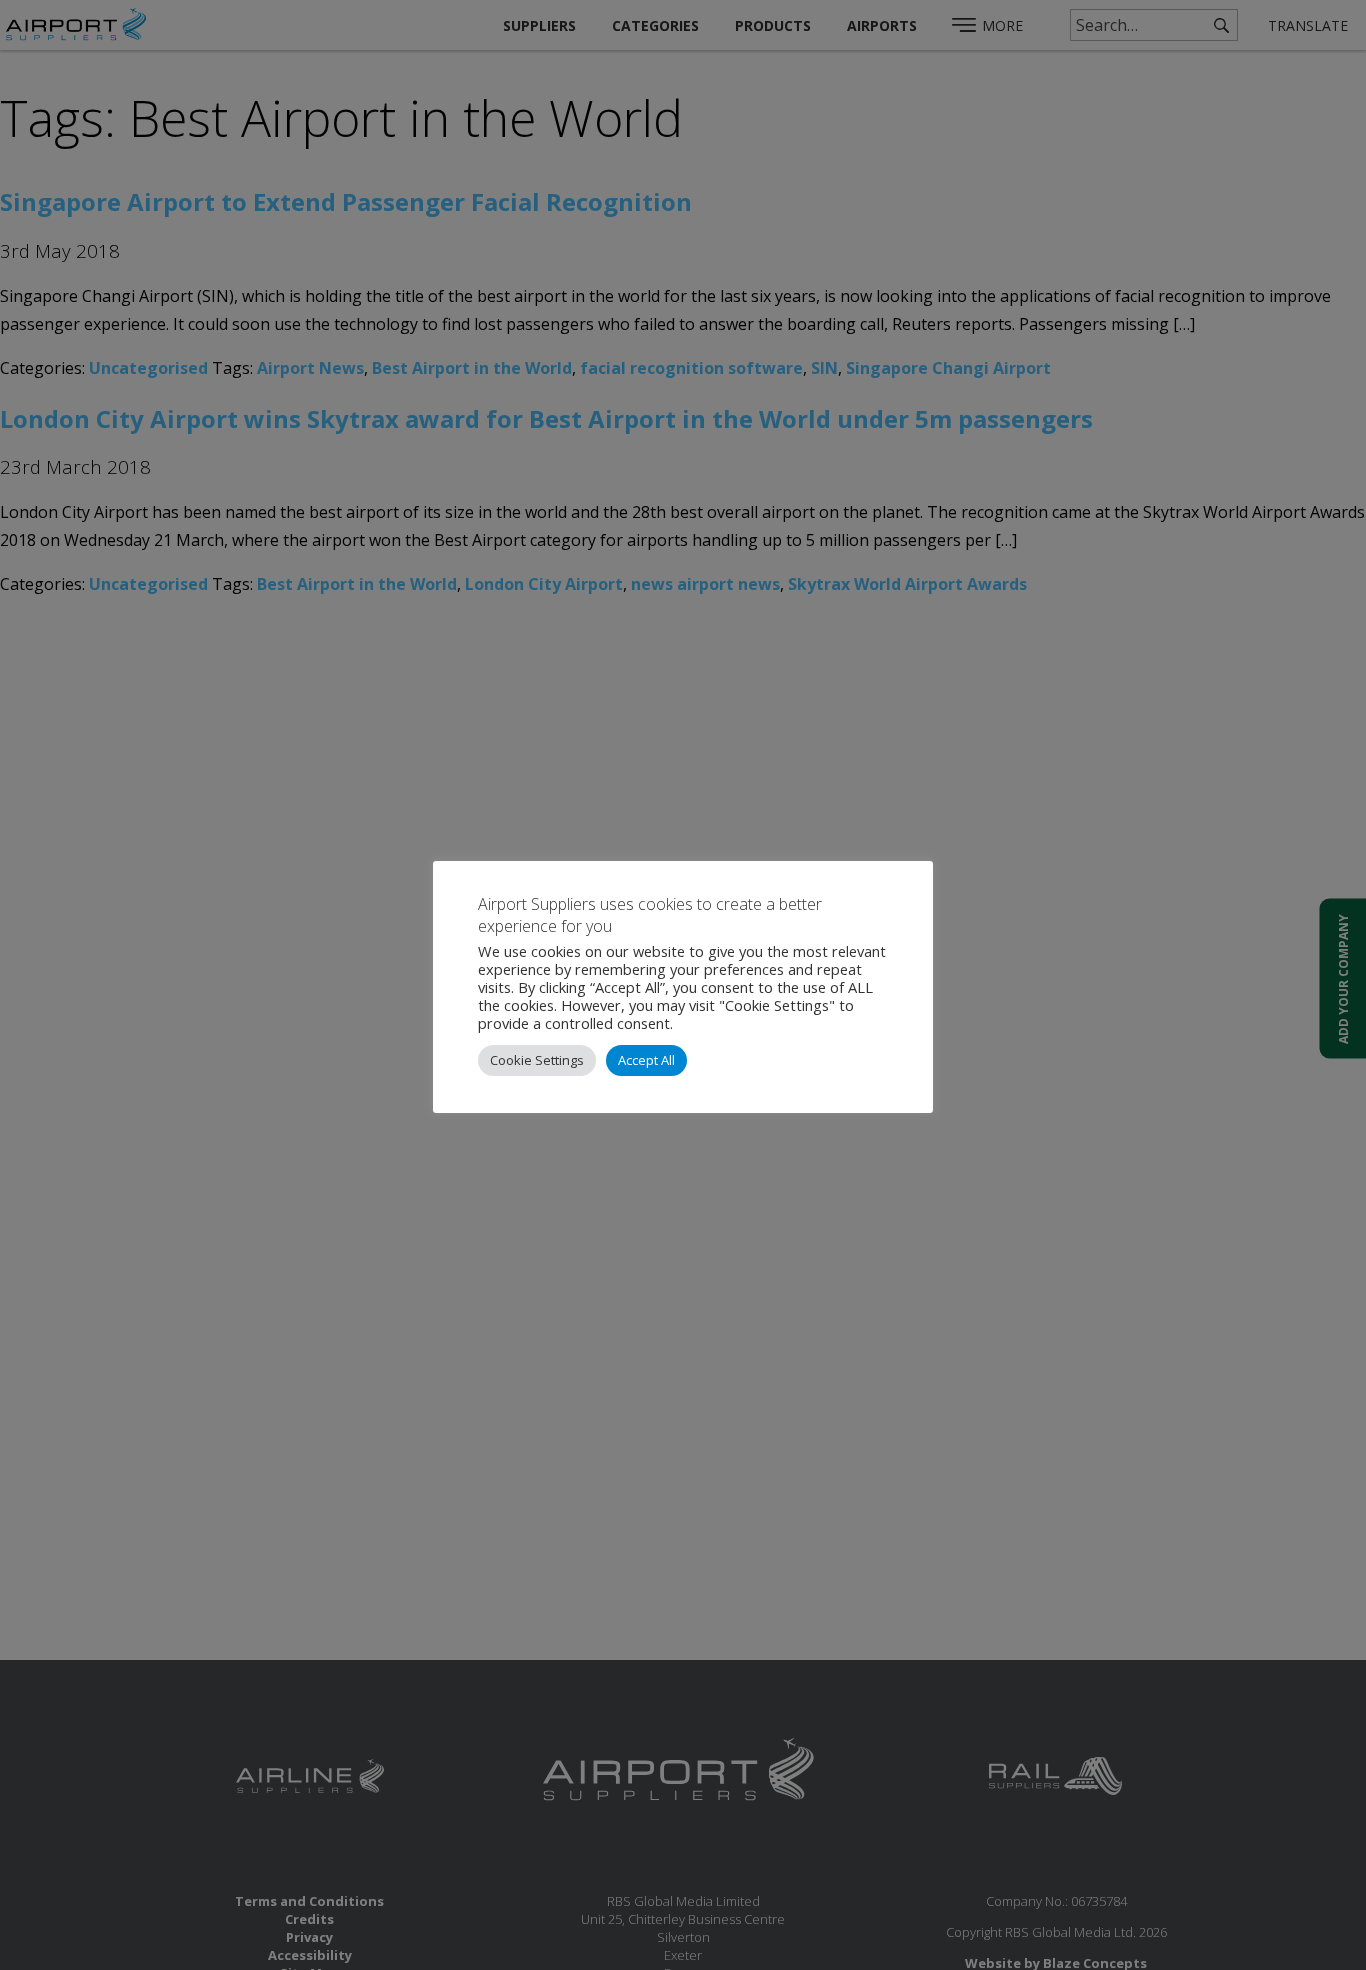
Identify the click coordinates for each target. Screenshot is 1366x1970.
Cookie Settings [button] (537, 1060)
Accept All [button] (646, 1060)
